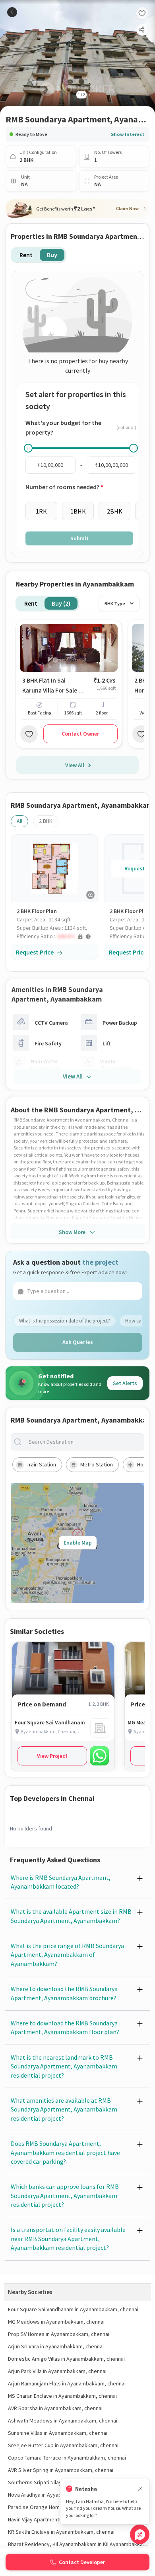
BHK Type (115, 603)
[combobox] (84, 1442)
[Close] (140, 2489)
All (19, 821)
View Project (52, 1756)
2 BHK (46, 821)
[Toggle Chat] (140, 2534)
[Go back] (12, 12)
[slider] (28, 448)
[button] (57, 936)
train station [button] (41, 1464)
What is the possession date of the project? (65, 1321)
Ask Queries (78, 1342)
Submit (79, 538)
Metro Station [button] (97, 1464)
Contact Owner (80, 734)
